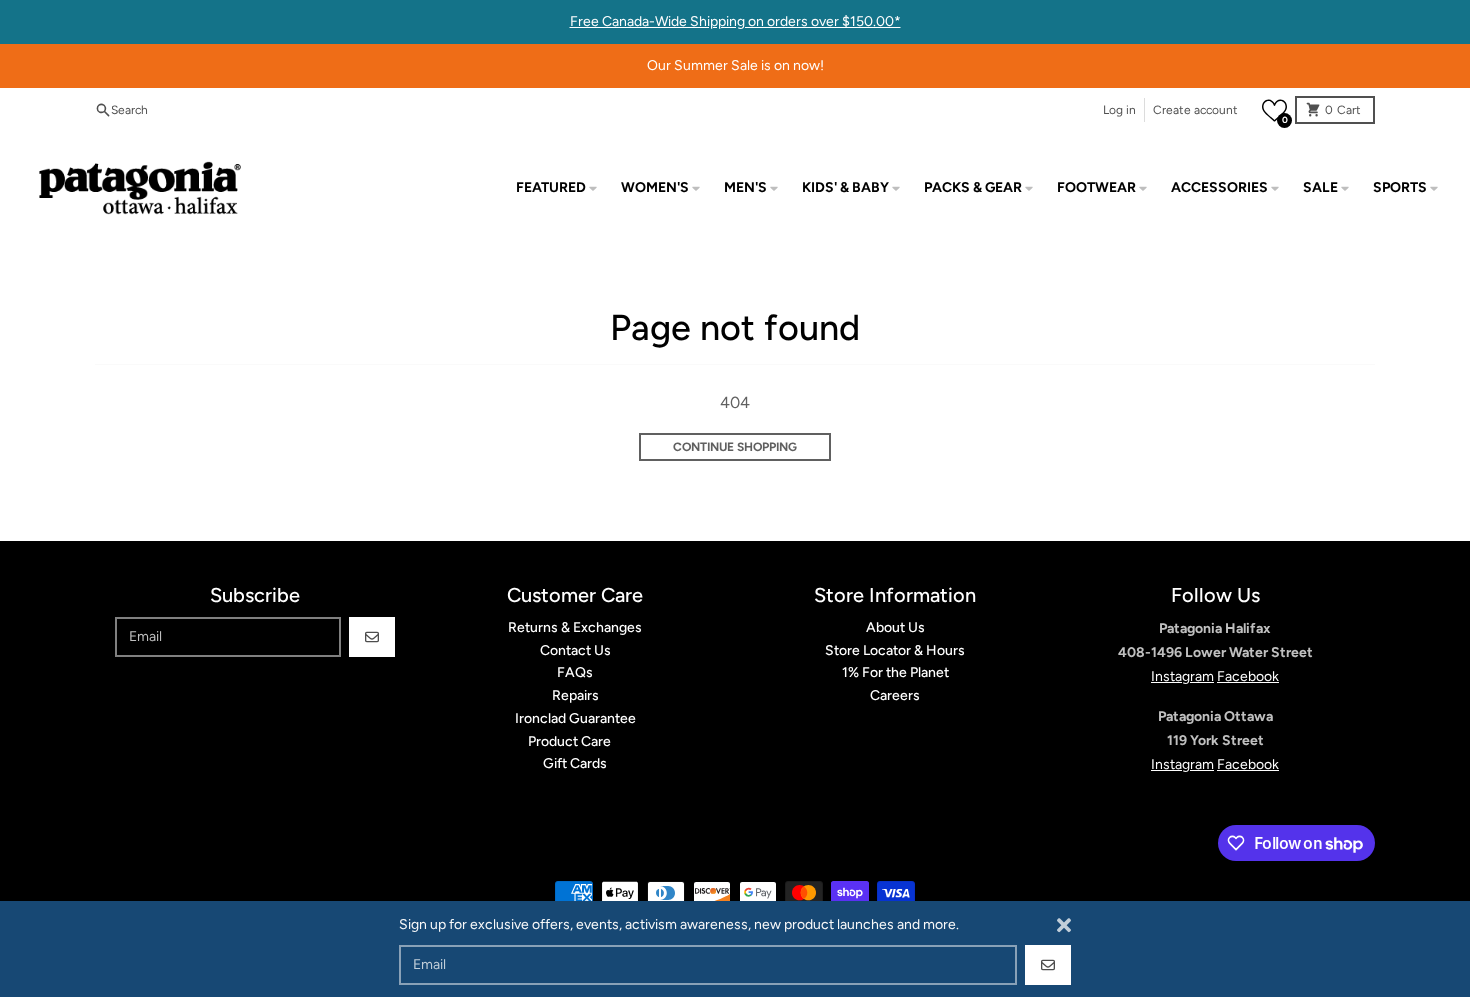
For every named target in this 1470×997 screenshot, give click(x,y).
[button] (1274, 110)
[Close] (1064, 925)
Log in (1119, 110)
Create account (1195, 110)
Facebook (1248, 676)
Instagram (1182, 676)
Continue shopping (735, 447)
